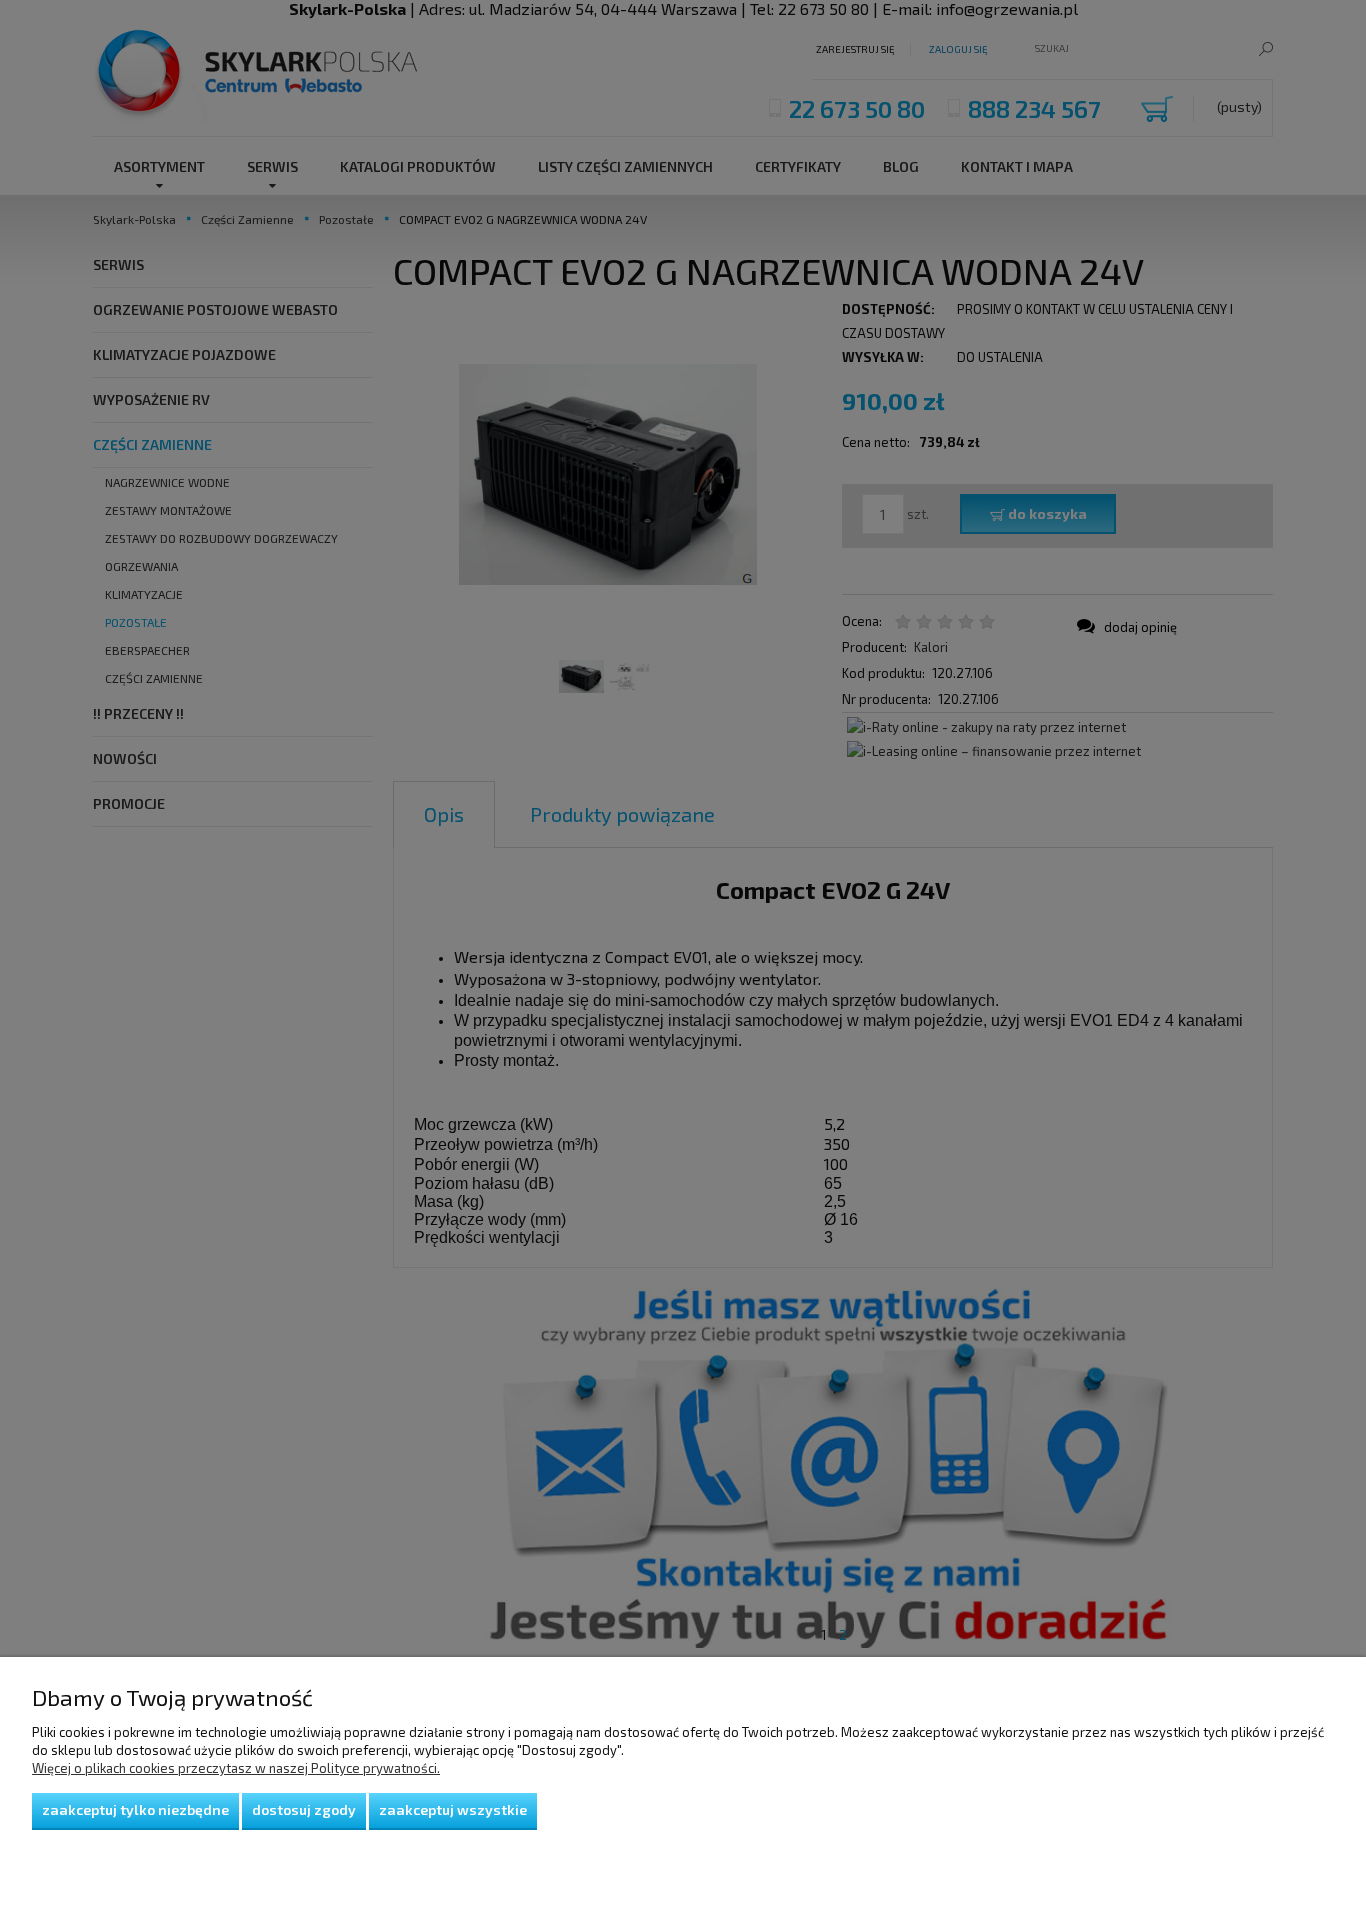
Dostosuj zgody (304, 1809)
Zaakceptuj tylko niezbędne (135, 1809)
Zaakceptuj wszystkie (453, 1809)
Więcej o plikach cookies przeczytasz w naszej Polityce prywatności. (236, 1768)
